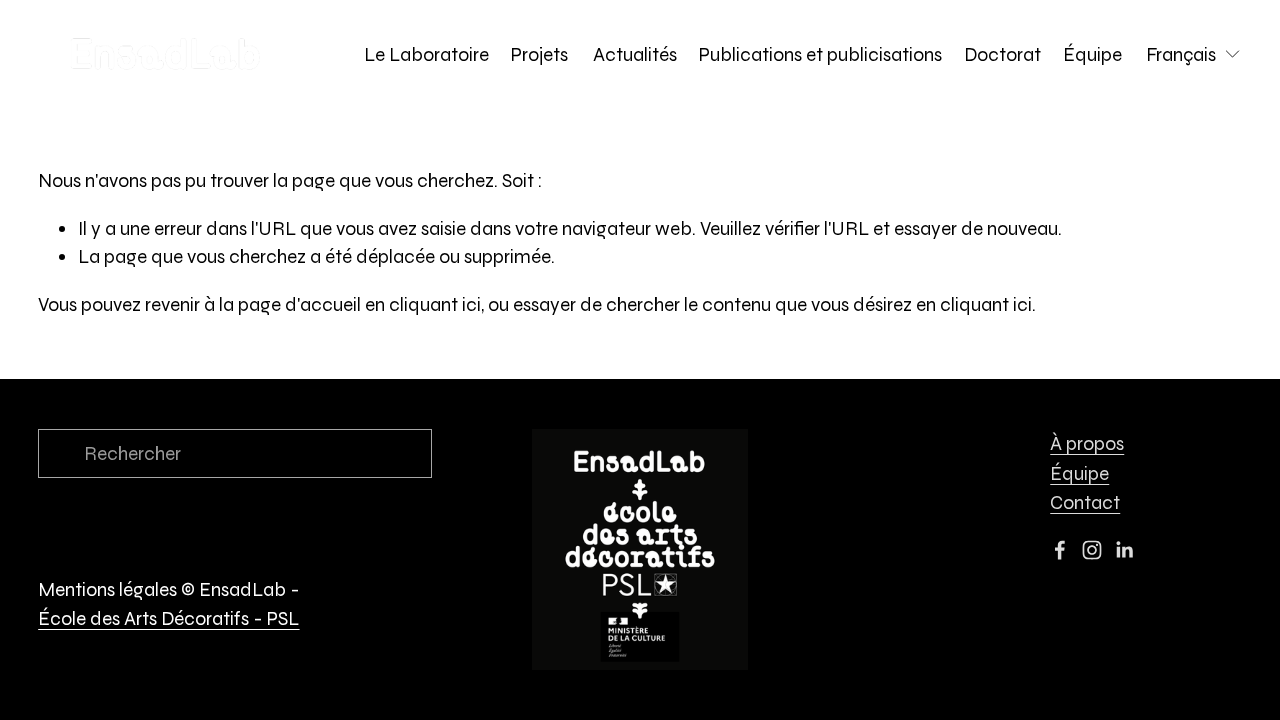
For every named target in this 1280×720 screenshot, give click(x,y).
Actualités (635, 54)
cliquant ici (435, 304)
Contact (1085, 502)
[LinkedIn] (1124, 550)
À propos (1087, 443)
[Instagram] (1092, 550)
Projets (541, 54)
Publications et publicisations (820, 54)
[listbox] (1194, 55)
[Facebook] (1060, 550)
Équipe (1092, 54)
